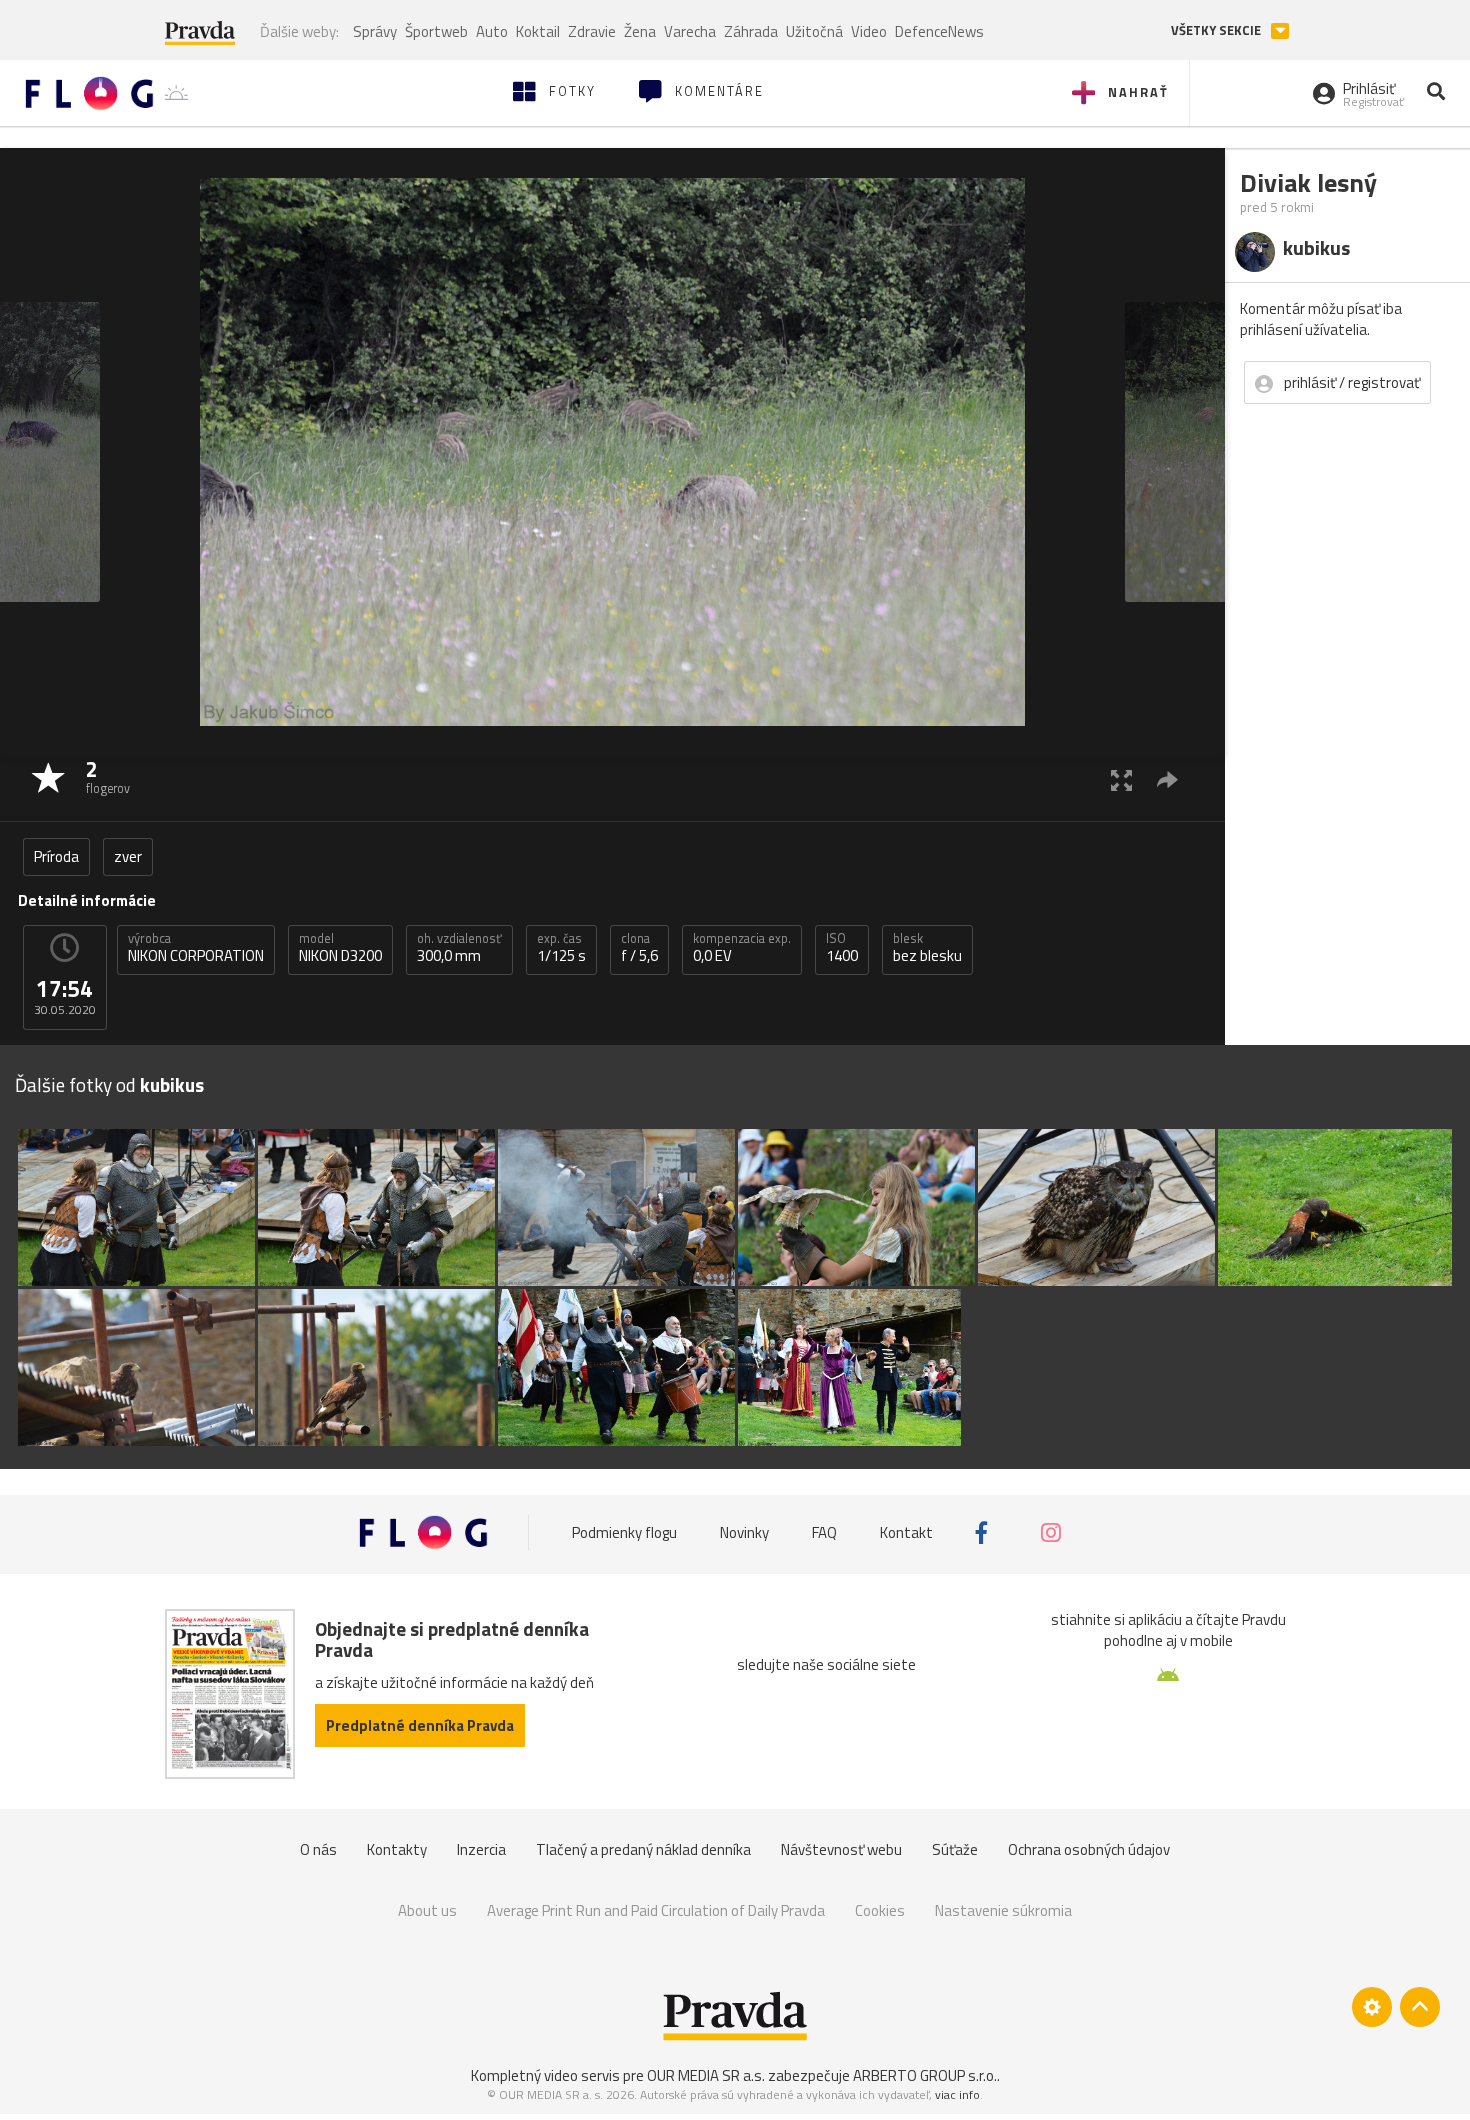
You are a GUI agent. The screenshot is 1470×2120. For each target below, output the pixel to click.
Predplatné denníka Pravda (420, 1725)
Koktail (538, 31)
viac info (957, 2094)
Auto (492, 31)
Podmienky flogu (624, 1532)
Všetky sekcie (1217, 30)
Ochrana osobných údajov (1089, 1849)
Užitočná (814, 31)
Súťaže (955, 1849)
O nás (318, 1849)
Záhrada (751, 31)
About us (427, 1910)
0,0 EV (742, 948)
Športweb (436, 31)
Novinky (744, 1532)
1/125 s (561, 948)
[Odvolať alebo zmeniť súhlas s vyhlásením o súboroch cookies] (1372, 2007)
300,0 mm (459, 948)
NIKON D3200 (340, 948)
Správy (375, 31)
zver (128, 856)
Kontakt (906, 1532)
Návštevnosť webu (841, 1849)
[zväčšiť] (1121, 779)
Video (869, 31)
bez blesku (927, 948)
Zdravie (592, 31)
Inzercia (481, 1849)
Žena (640, 31)
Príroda (56, 856)
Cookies (880, 1910)
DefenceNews (939, 31)
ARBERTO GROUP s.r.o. (925, 2075)
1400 (842, 948)
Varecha (690, 31)
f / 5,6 (639, 948)
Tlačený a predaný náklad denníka (643, 1849)
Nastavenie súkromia (1003, 1910)
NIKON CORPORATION (196, 948)
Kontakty (397, 1849)
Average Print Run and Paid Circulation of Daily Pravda (656, 1910)
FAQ (824, 1532)
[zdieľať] (1167, 779)
